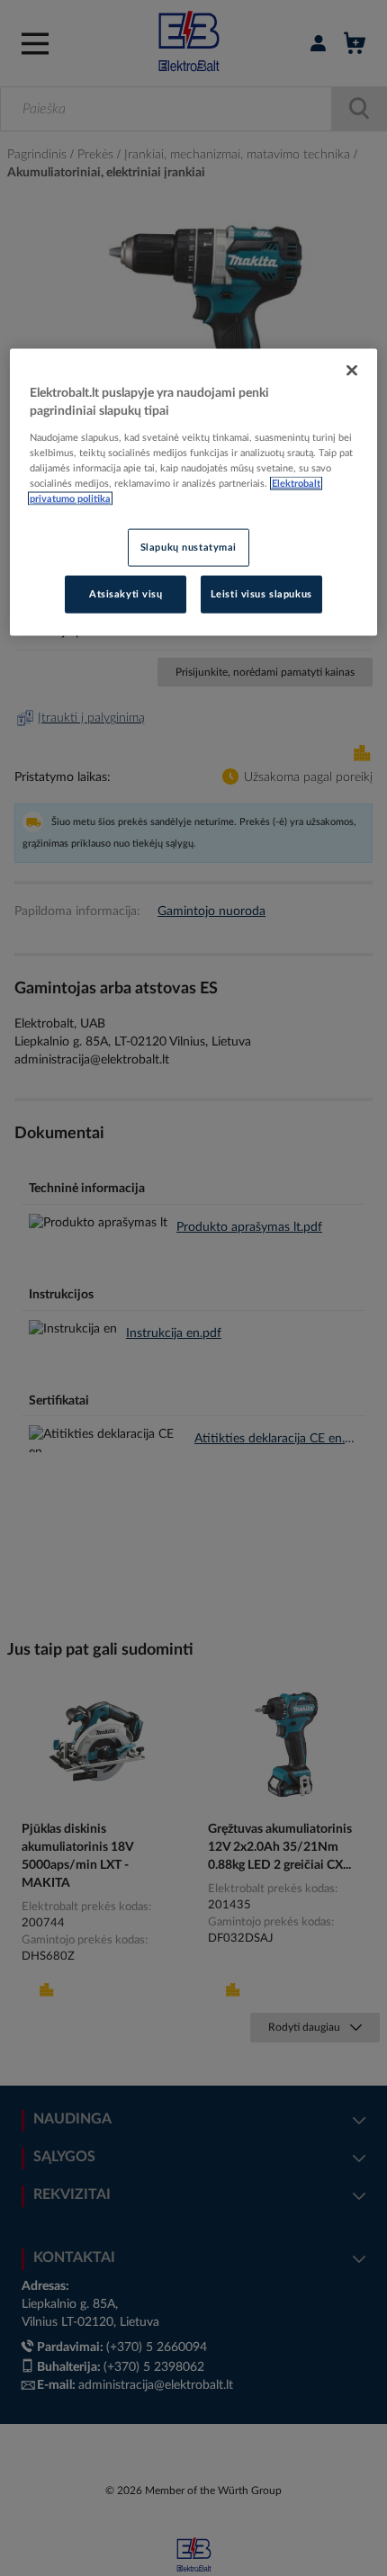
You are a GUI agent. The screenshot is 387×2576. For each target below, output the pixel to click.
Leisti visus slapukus (261, 593)
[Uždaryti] (352, 371)
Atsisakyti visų (126, 593)
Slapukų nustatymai (189, 548)
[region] (194, 492)
